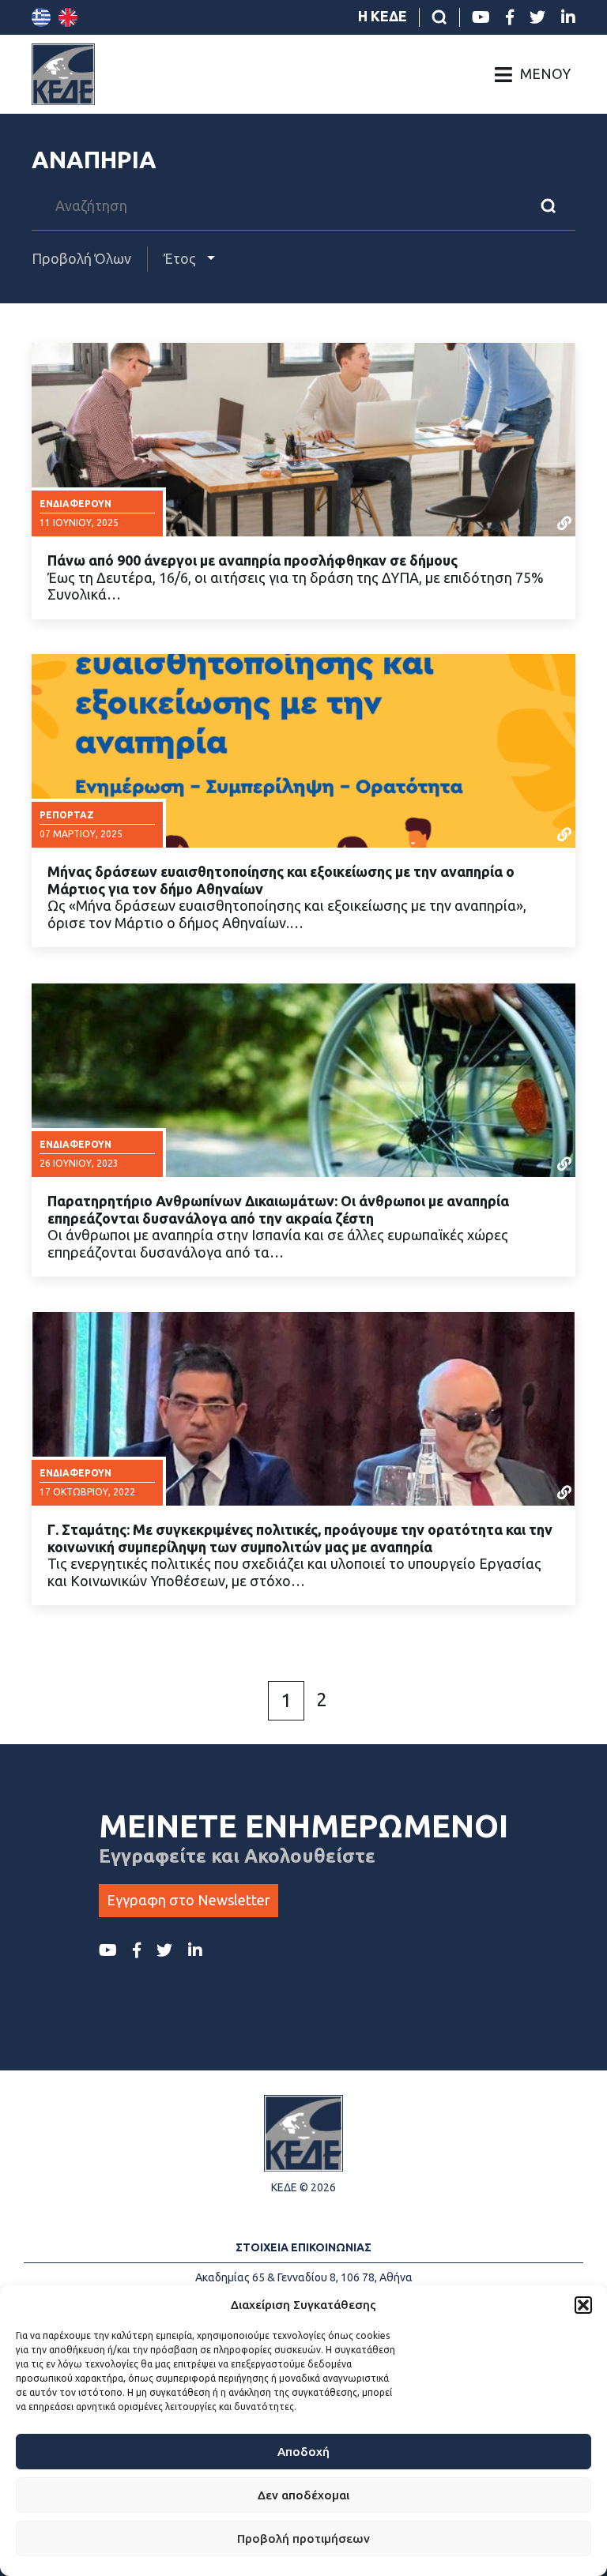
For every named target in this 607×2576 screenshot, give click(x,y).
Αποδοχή (303, 2452)
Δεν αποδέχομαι (303, 2495)
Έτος (181, 258)
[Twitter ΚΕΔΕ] (537, 17)
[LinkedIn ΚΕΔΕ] (568, 17)
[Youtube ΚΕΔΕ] (481, 17)
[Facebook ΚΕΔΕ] (510, 17)
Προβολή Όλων (81, 258)
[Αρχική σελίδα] (63, 74)
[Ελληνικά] (41, 17)
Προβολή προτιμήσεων (303, 2538)
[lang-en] (68, 17)
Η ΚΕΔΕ (383, 16)
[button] (583, 2305)
